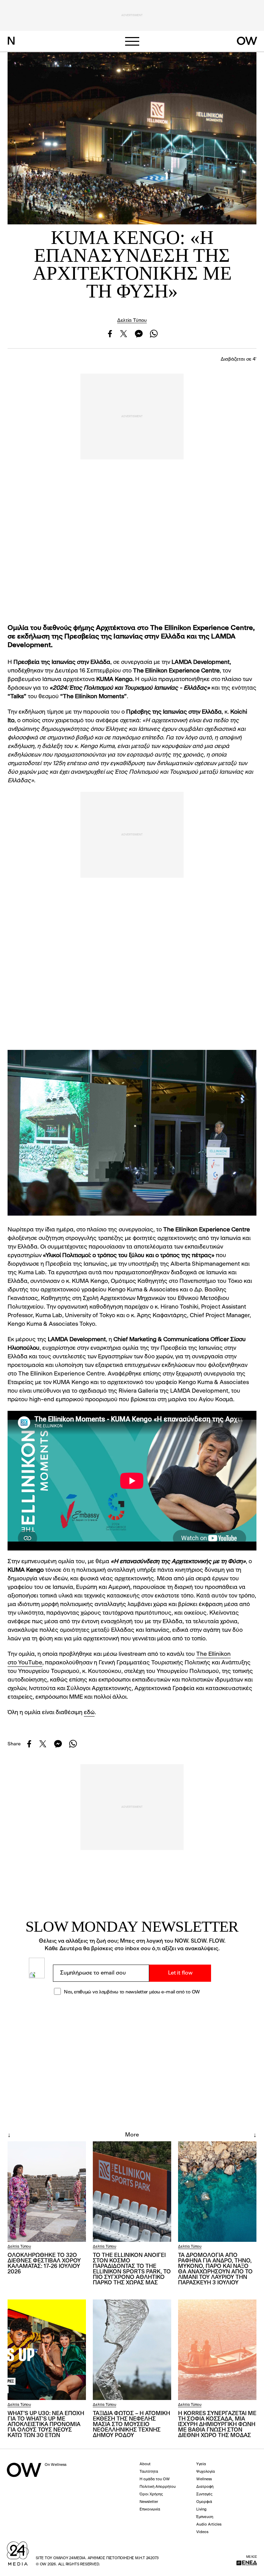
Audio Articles (209, 2525)
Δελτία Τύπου (132, 320)
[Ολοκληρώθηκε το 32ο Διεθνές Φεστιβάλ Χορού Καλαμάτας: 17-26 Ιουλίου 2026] (47, 2192)
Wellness (204, 2479)
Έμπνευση (205, 2517)
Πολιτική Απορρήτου (158, 2487)
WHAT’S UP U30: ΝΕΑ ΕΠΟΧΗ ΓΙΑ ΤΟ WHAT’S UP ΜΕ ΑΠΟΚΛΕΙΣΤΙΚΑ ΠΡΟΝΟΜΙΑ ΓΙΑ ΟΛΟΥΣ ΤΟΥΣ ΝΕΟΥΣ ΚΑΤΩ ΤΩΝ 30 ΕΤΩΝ (46, 2425)
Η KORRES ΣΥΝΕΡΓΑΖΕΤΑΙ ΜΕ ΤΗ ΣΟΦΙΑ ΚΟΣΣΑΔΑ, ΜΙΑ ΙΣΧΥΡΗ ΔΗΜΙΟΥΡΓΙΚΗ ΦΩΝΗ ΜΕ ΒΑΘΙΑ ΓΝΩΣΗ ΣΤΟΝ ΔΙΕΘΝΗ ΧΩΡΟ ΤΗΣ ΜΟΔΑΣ (217, 2425)
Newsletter (149, 2502)
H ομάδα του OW (155, 2479)
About (145, 2464)
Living (201, 2510)
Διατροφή (205, 2487)
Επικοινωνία (150, 2510)
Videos (202, 2532)
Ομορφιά (204, 2502)
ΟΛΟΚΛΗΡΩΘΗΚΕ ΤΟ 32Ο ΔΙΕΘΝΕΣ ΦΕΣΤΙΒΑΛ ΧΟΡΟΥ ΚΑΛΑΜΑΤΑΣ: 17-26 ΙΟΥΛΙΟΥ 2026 (44, 2264)
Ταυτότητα (149, 2472)
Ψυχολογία (206, 2472)
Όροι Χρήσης (151, 2495)
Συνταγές (204, 2495)
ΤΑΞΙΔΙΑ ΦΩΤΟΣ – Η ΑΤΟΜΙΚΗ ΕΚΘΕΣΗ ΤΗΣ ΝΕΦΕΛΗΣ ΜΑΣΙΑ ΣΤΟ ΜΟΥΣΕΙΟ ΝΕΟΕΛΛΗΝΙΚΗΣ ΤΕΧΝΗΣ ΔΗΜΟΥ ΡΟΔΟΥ (131, 2425)
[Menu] (132, 41)
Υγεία (201, 2464)
